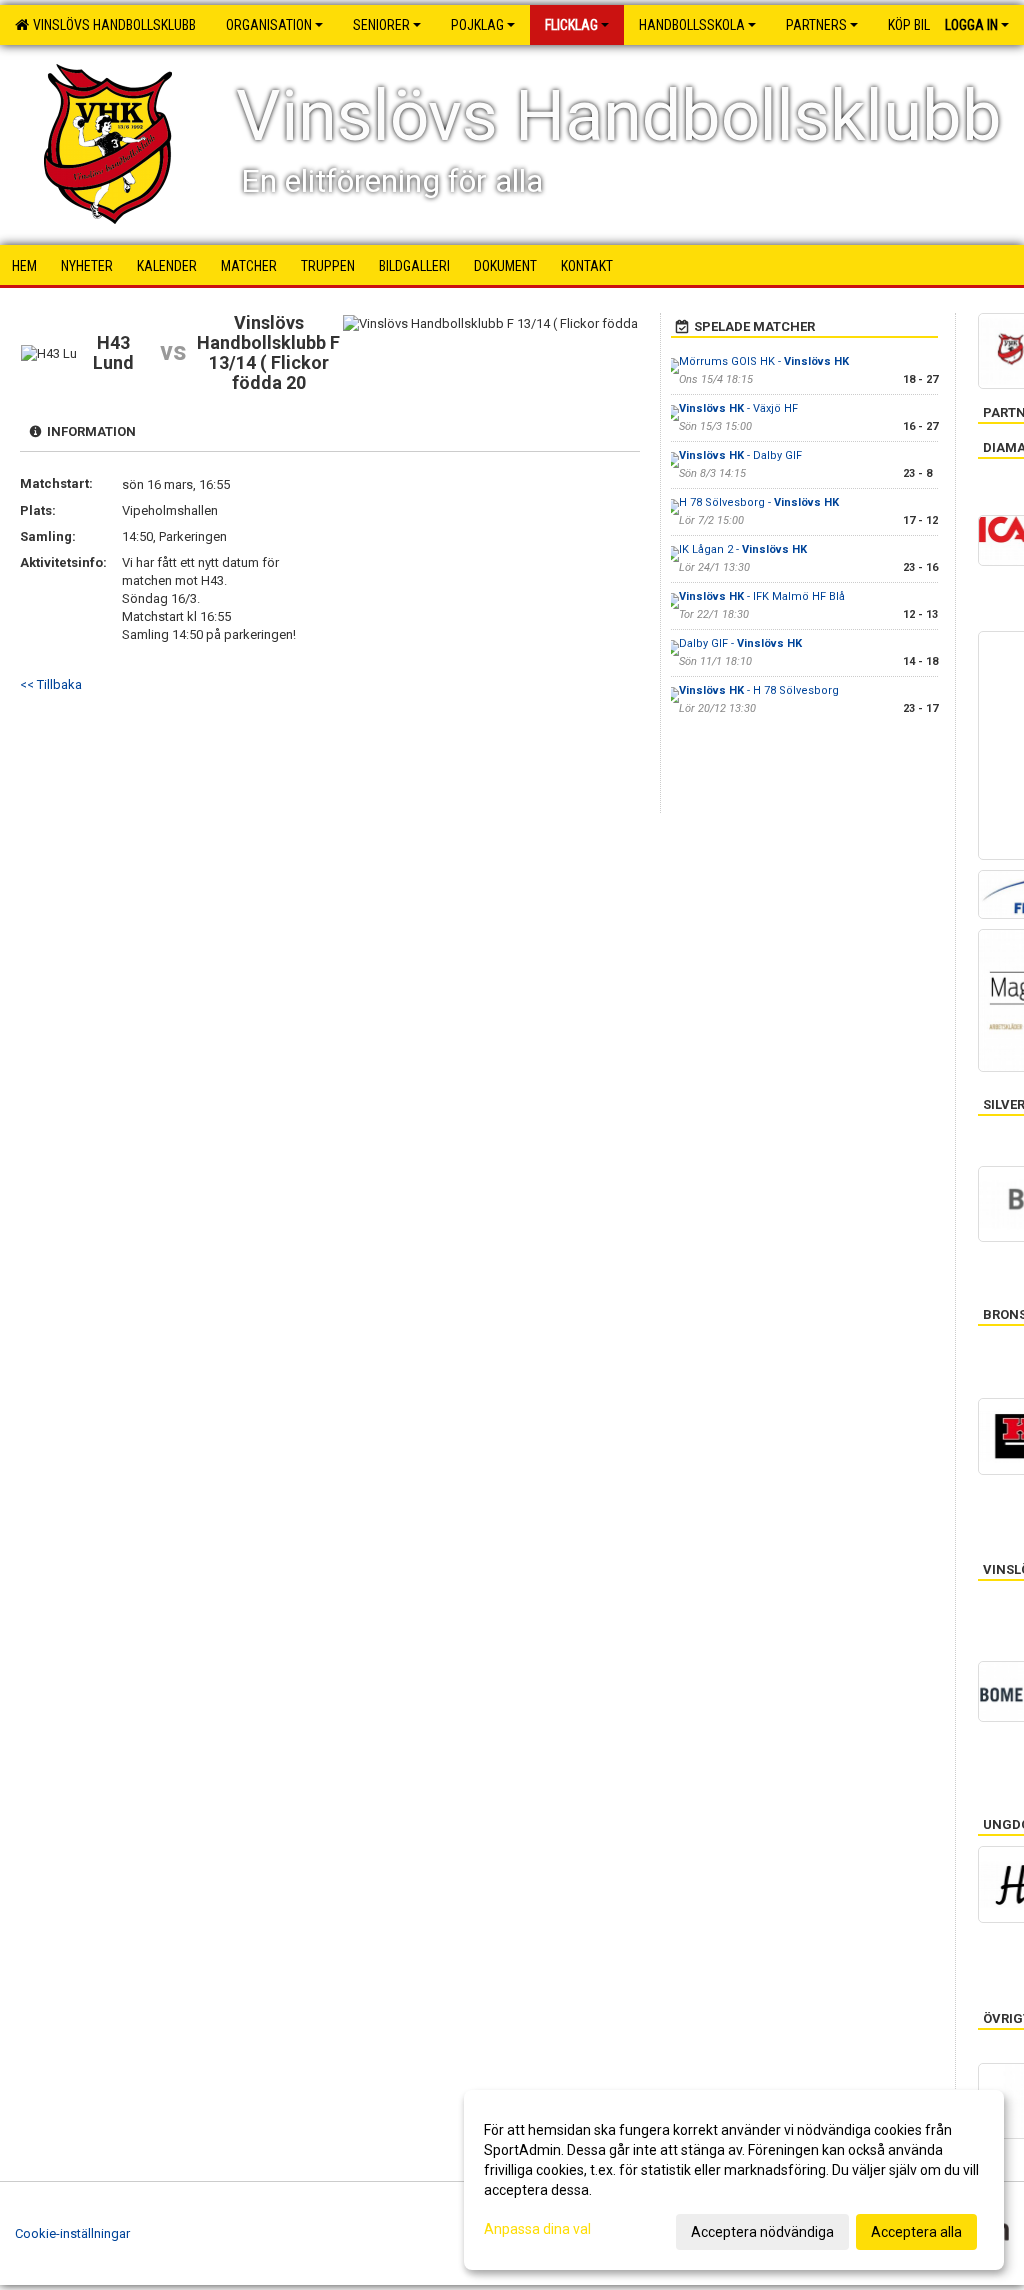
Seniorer (381, 25)
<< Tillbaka (51, 684)
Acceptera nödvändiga (762, 2232)
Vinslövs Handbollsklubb (111, 25)
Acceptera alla (916, 2232)
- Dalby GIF (740, 455)
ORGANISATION (269, 25)
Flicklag (571, 25)
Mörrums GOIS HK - (764, 361)
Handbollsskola (692, 25)
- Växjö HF (738, 408)
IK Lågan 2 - (743, 549)
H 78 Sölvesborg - (759, 502)
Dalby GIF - (740, 643)
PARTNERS (816, 25)
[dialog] (734, 2180)
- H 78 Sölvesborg (759, 690)
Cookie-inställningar (72, 2233)
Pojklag (477, 25)
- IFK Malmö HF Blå (762, 596)
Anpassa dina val (537, 2229)
